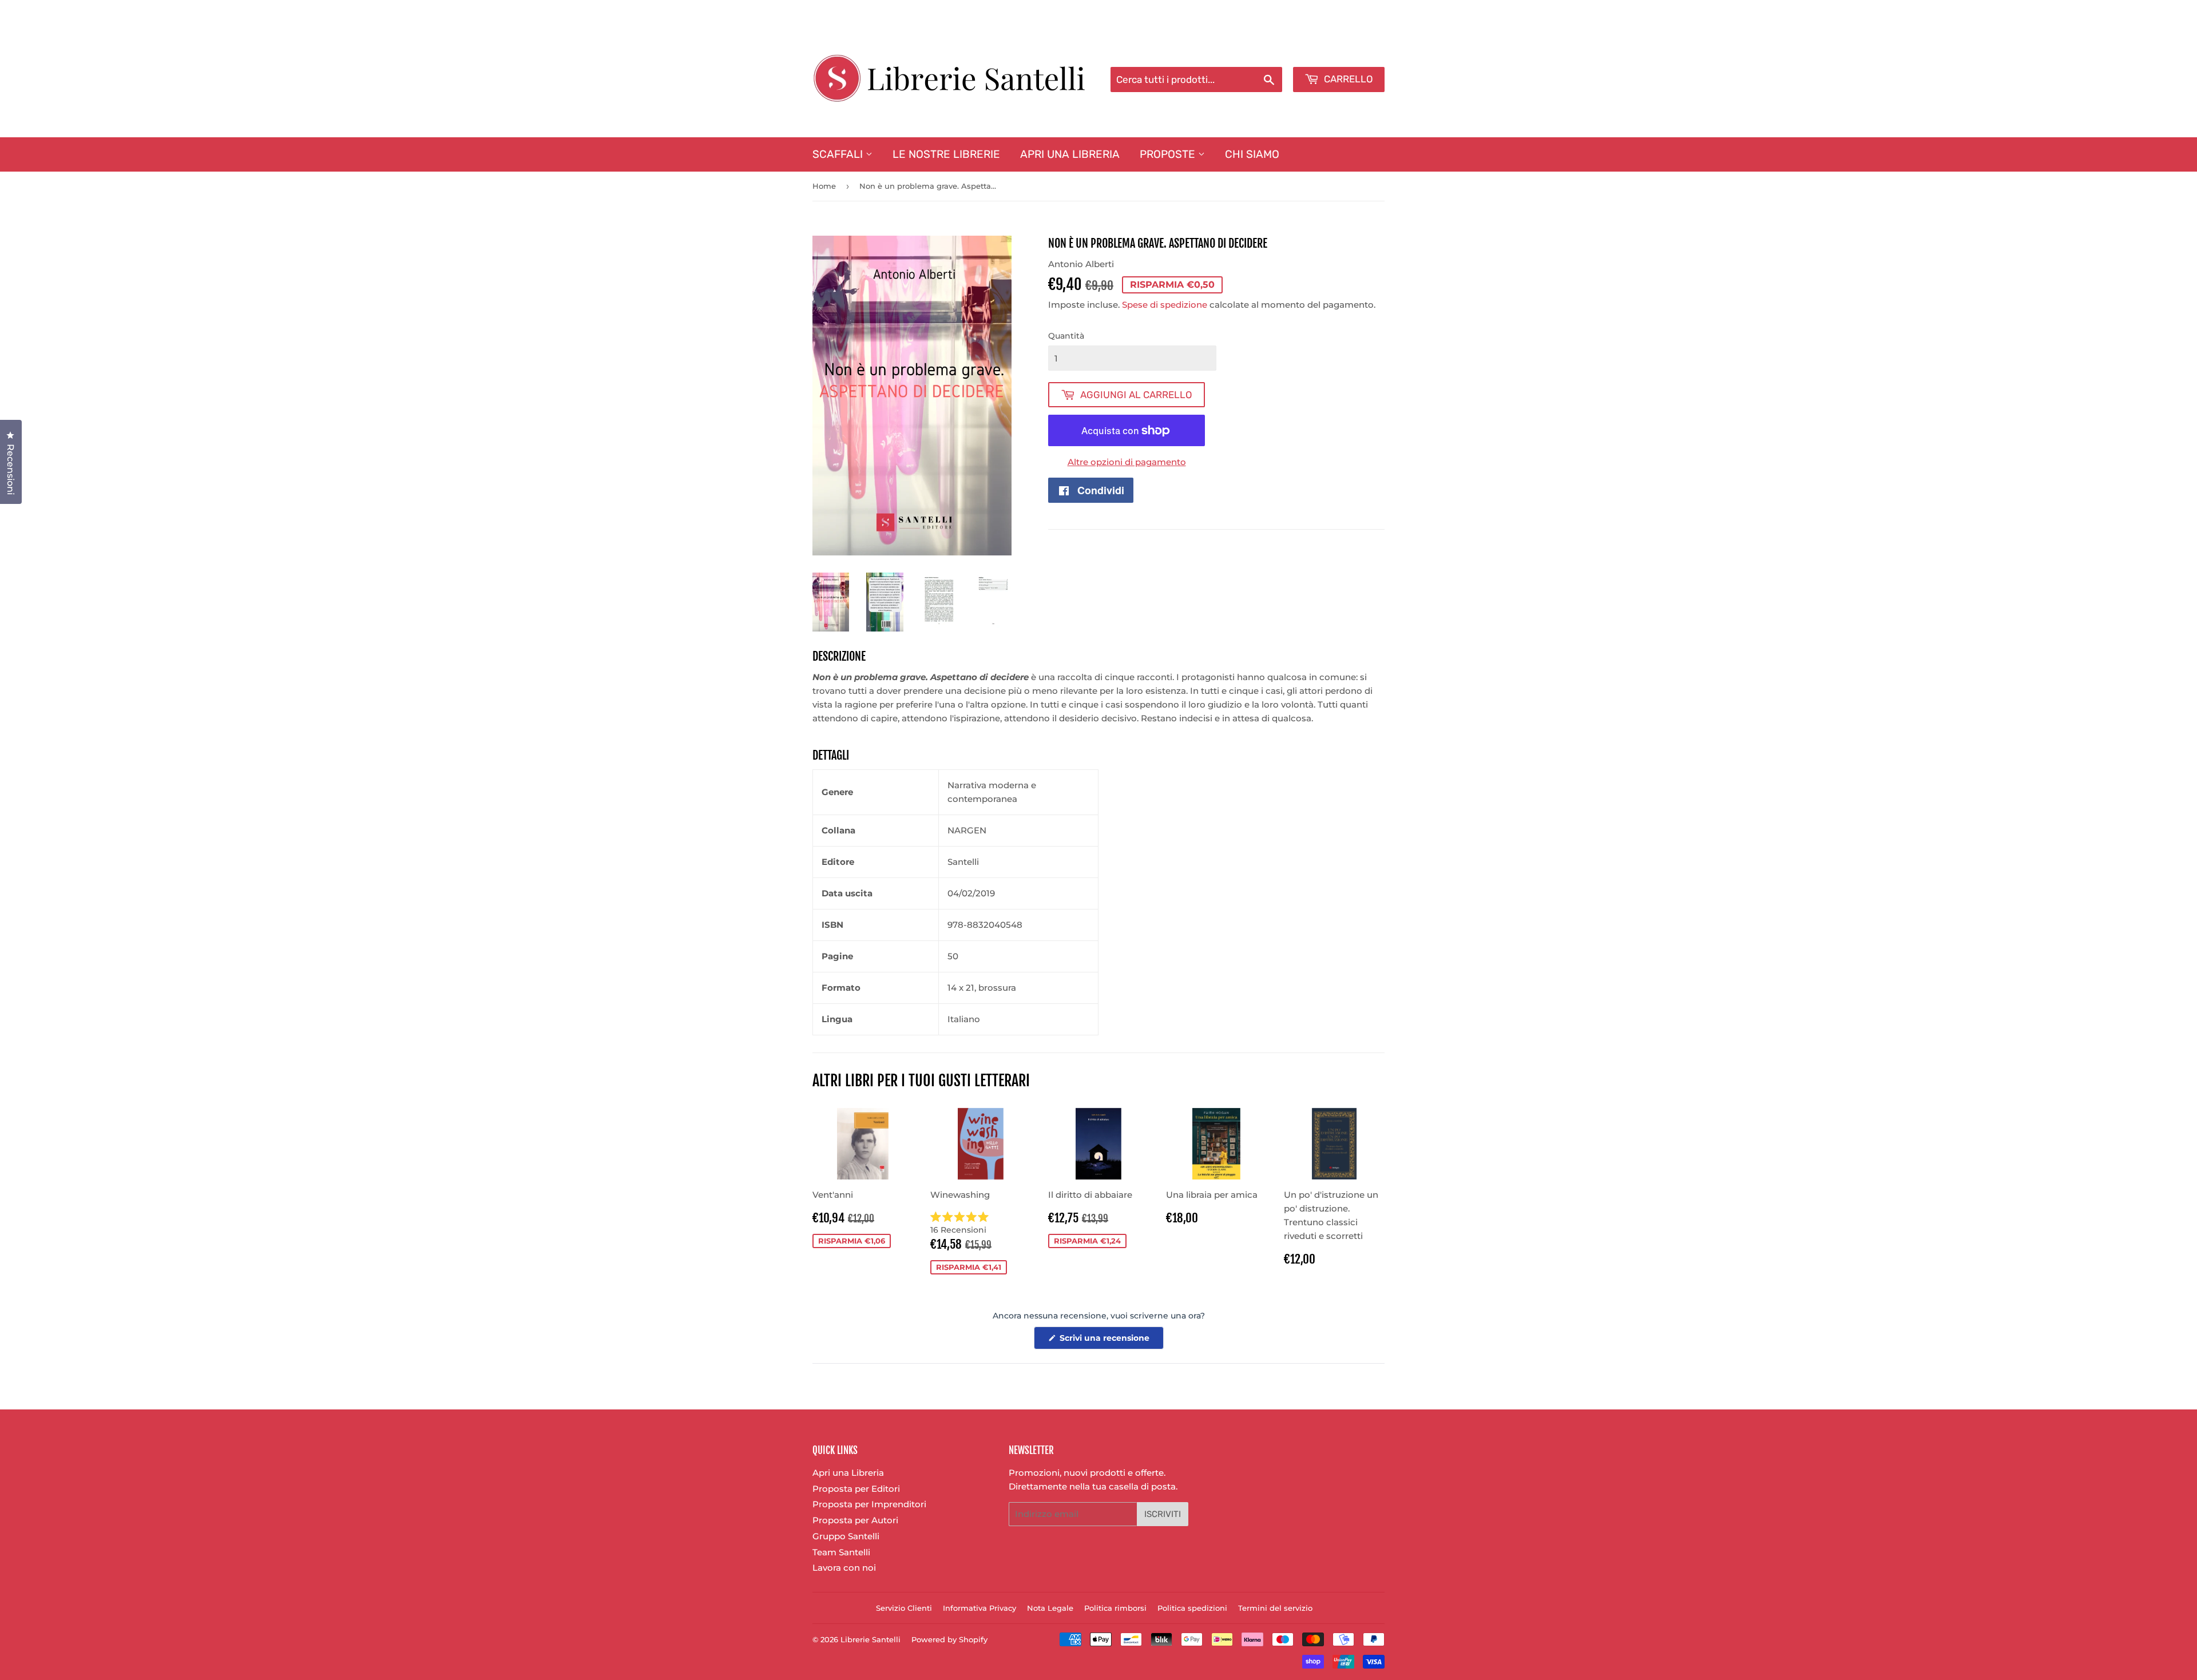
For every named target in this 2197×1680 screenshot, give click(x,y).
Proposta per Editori (856, 1489)
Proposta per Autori (855, 1520)
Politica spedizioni (1192, 1608)
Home (824, 186)
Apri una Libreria (1070, 154)
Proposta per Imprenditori (869, 1504)
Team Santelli (841, 1552)
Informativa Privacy (979, 1608)
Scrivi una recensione (1111, 1341)
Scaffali (839, 154)
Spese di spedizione (1165, 305)
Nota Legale (1050, 1608)
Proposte (1169, 154)
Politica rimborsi (1115, 1608)
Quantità (1066, 336)
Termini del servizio (1275, 1608)
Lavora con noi (844, 1568)
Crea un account (1352, 52)
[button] (981, 1224)
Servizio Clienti (904, 1608)
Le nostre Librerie (946, 154)
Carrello (1347, 79)
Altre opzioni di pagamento (1127, 462)
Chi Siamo (1252, 154)
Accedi (1291, 52)
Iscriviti (1163, 1514)
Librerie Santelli (871, 1639)
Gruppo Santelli (846, 1536)
